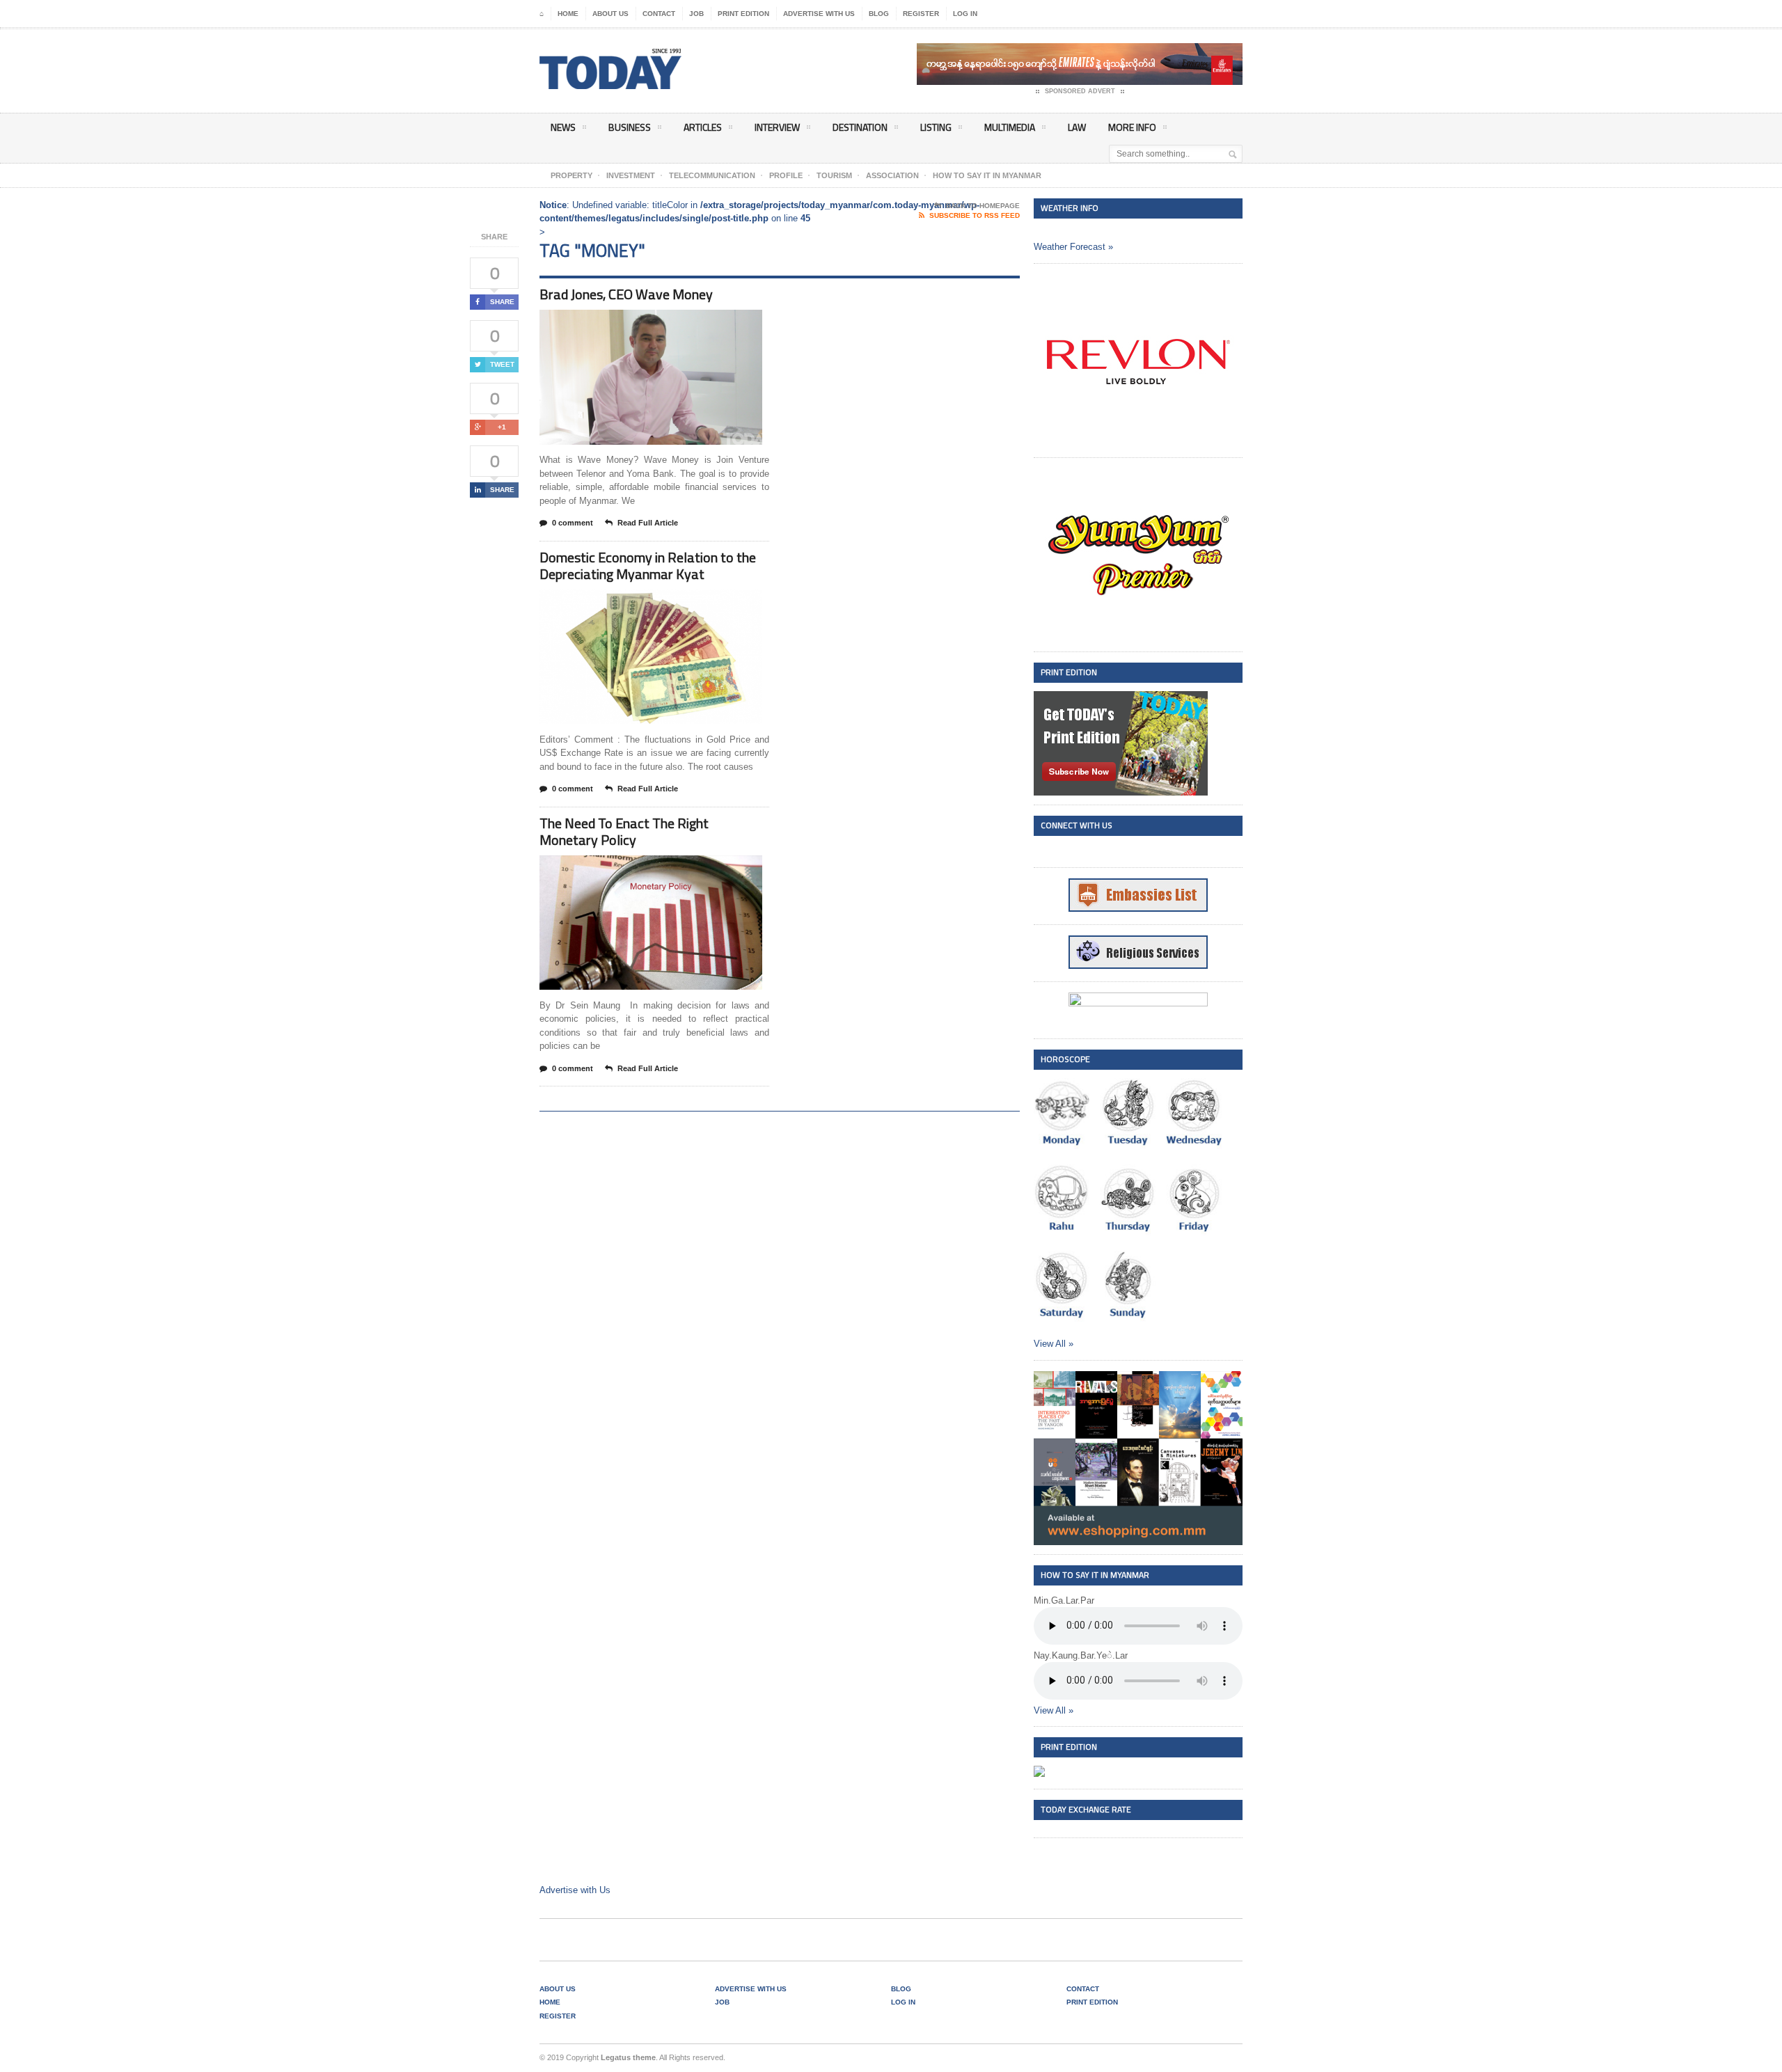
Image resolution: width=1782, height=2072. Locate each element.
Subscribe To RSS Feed (975, 215)
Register (921, 14)
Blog (879, 14)
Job (696, 14)
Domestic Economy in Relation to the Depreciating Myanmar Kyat (648, 566)
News (563, 127)
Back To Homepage (983, 206)
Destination (860, 127)
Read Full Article (648, 523)
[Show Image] (634, 322)
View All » (1054, 1344)
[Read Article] (668, 322)
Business (630, 127)
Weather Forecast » (1073, 247)
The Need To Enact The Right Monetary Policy (624, 831)
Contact (659, 14)
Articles (703, 127)
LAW (1077, 127)
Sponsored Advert (1080, 91)
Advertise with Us (819, 14)
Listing (936, 127)
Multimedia (1010, 127)
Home (568, 14)
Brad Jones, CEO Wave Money (626, 294)
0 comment (573, 523)
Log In (965, 14)
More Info (1132, 127)
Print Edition (743, 14)
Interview (777, 127)
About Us (610, 14)
